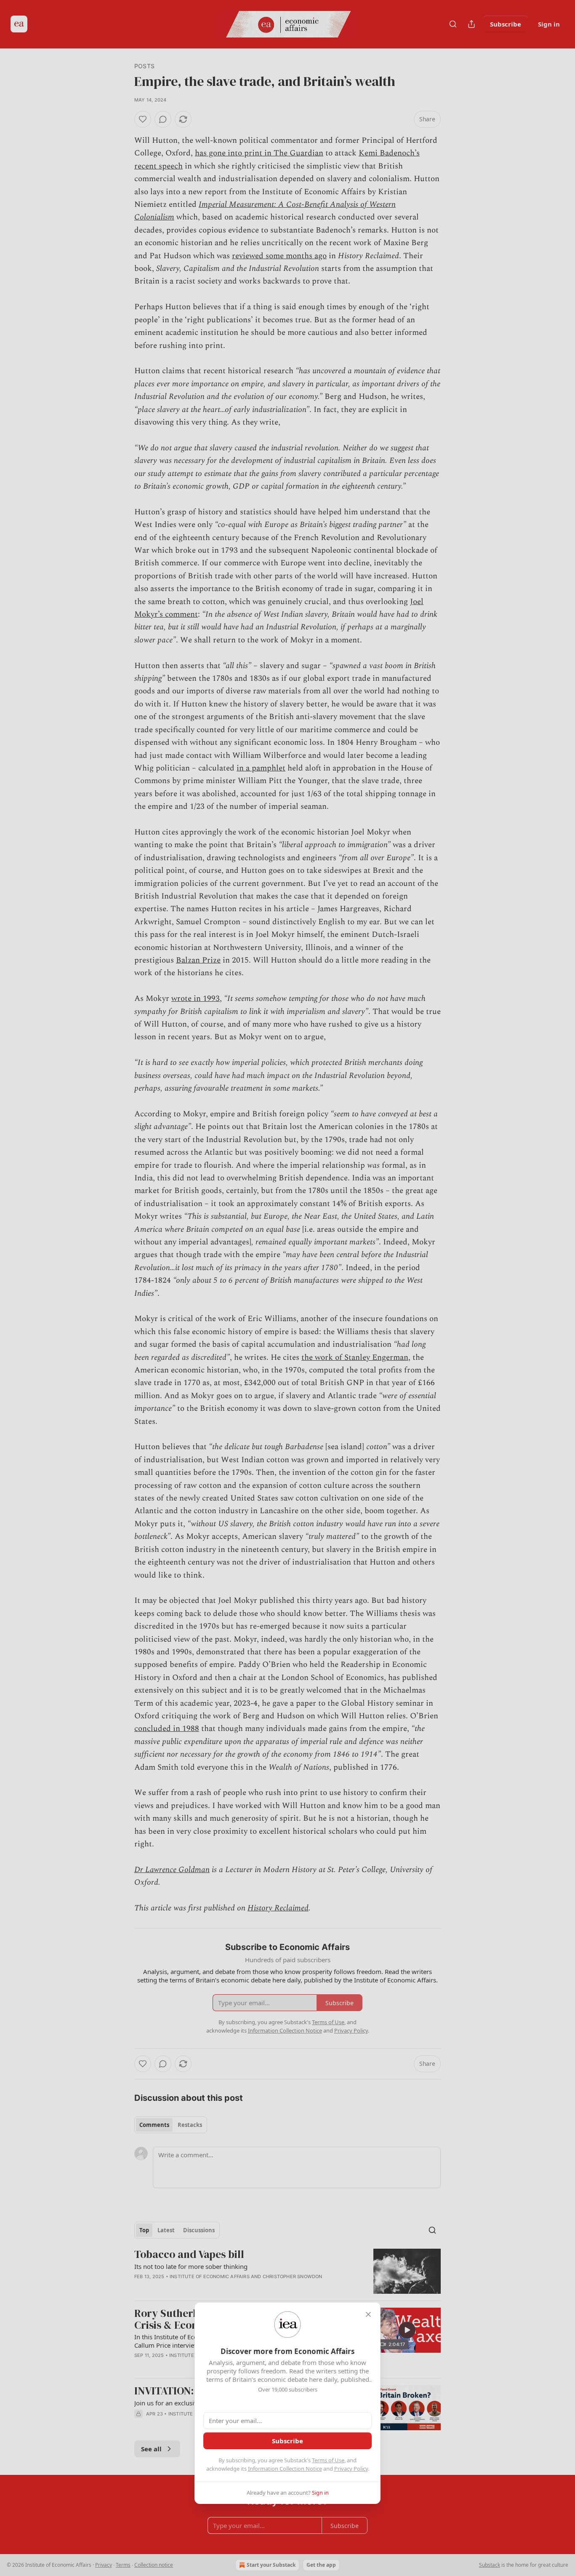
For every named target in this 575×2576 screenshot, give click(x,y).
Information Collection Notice (285, 2469)
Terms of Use (328, 2460)
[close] (368, 2314)
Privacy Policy (351, 2469)
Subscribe (287, 2441)
